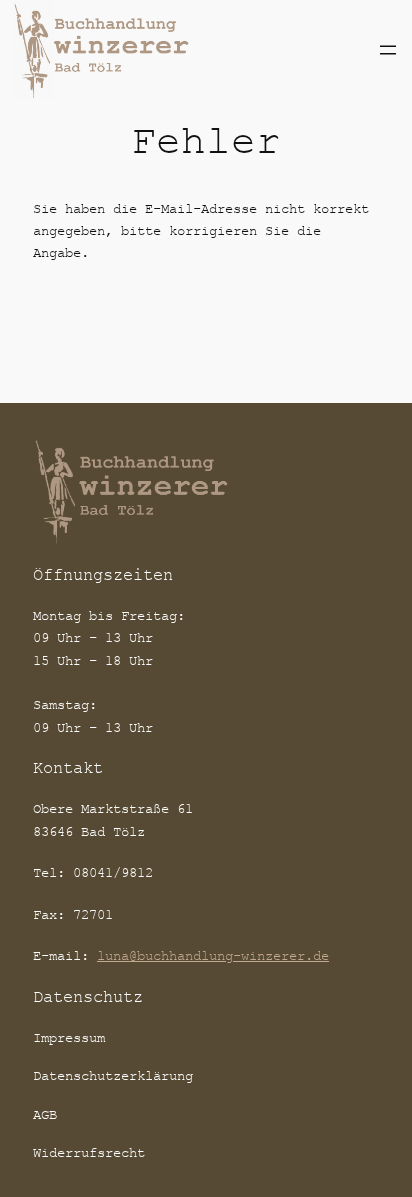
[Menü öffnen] (388, 50)
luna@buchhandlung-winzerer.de (213, 955)
